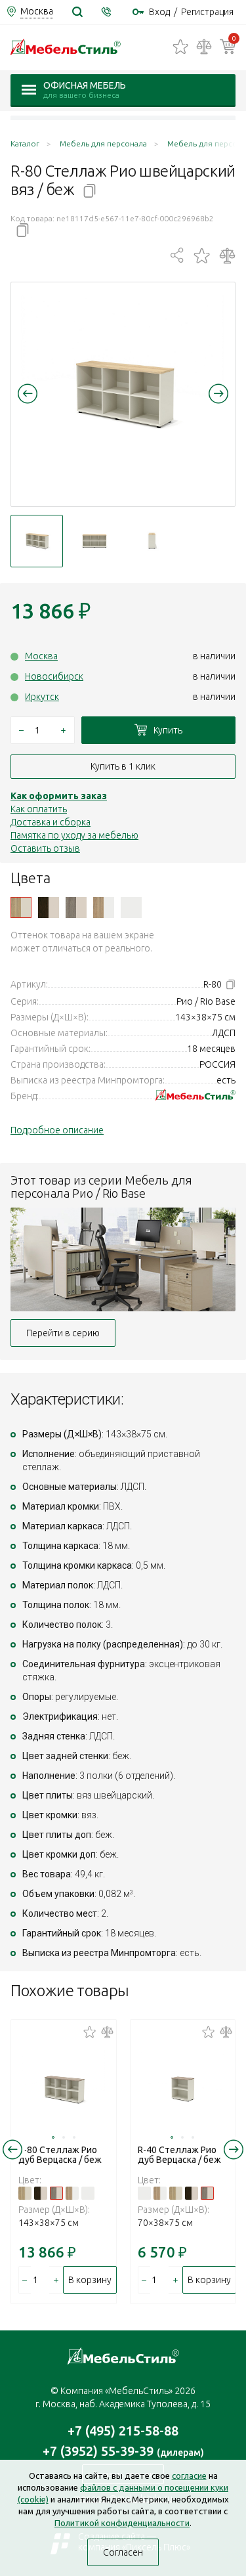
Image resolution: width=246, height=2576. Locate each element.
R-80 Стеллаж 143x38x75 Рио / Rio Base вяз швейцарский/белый (104, 907)
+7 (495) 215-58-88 (123, 2431)
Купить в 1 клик (123, 766)
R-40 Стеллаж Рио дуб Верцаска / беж (179, 2155)
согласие (189, 2476)
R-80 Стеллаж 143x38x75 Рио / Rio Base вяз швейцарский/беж (21, 907)
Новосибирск (54, 676)
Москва (41, 656)
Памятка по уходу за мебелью (74, 835)
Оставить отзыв (45, 848)
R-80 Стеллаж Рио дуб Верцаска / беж (60, 2155)
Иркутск (42, 697)
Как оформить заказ (59, 796)
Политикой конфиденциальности (122, 2523)
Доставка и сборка (51, 822)
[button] (28, 393)
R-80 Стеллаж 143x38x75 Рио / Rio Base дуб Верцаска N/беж (76, 907)
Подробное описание (57, 1130)
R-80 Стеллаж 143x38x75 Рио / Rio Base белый (131, 907)
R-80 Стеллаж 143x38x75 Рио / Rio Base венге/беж (49, 907)
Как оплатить (39, 809)
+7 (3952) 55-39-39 (123, 2451)
